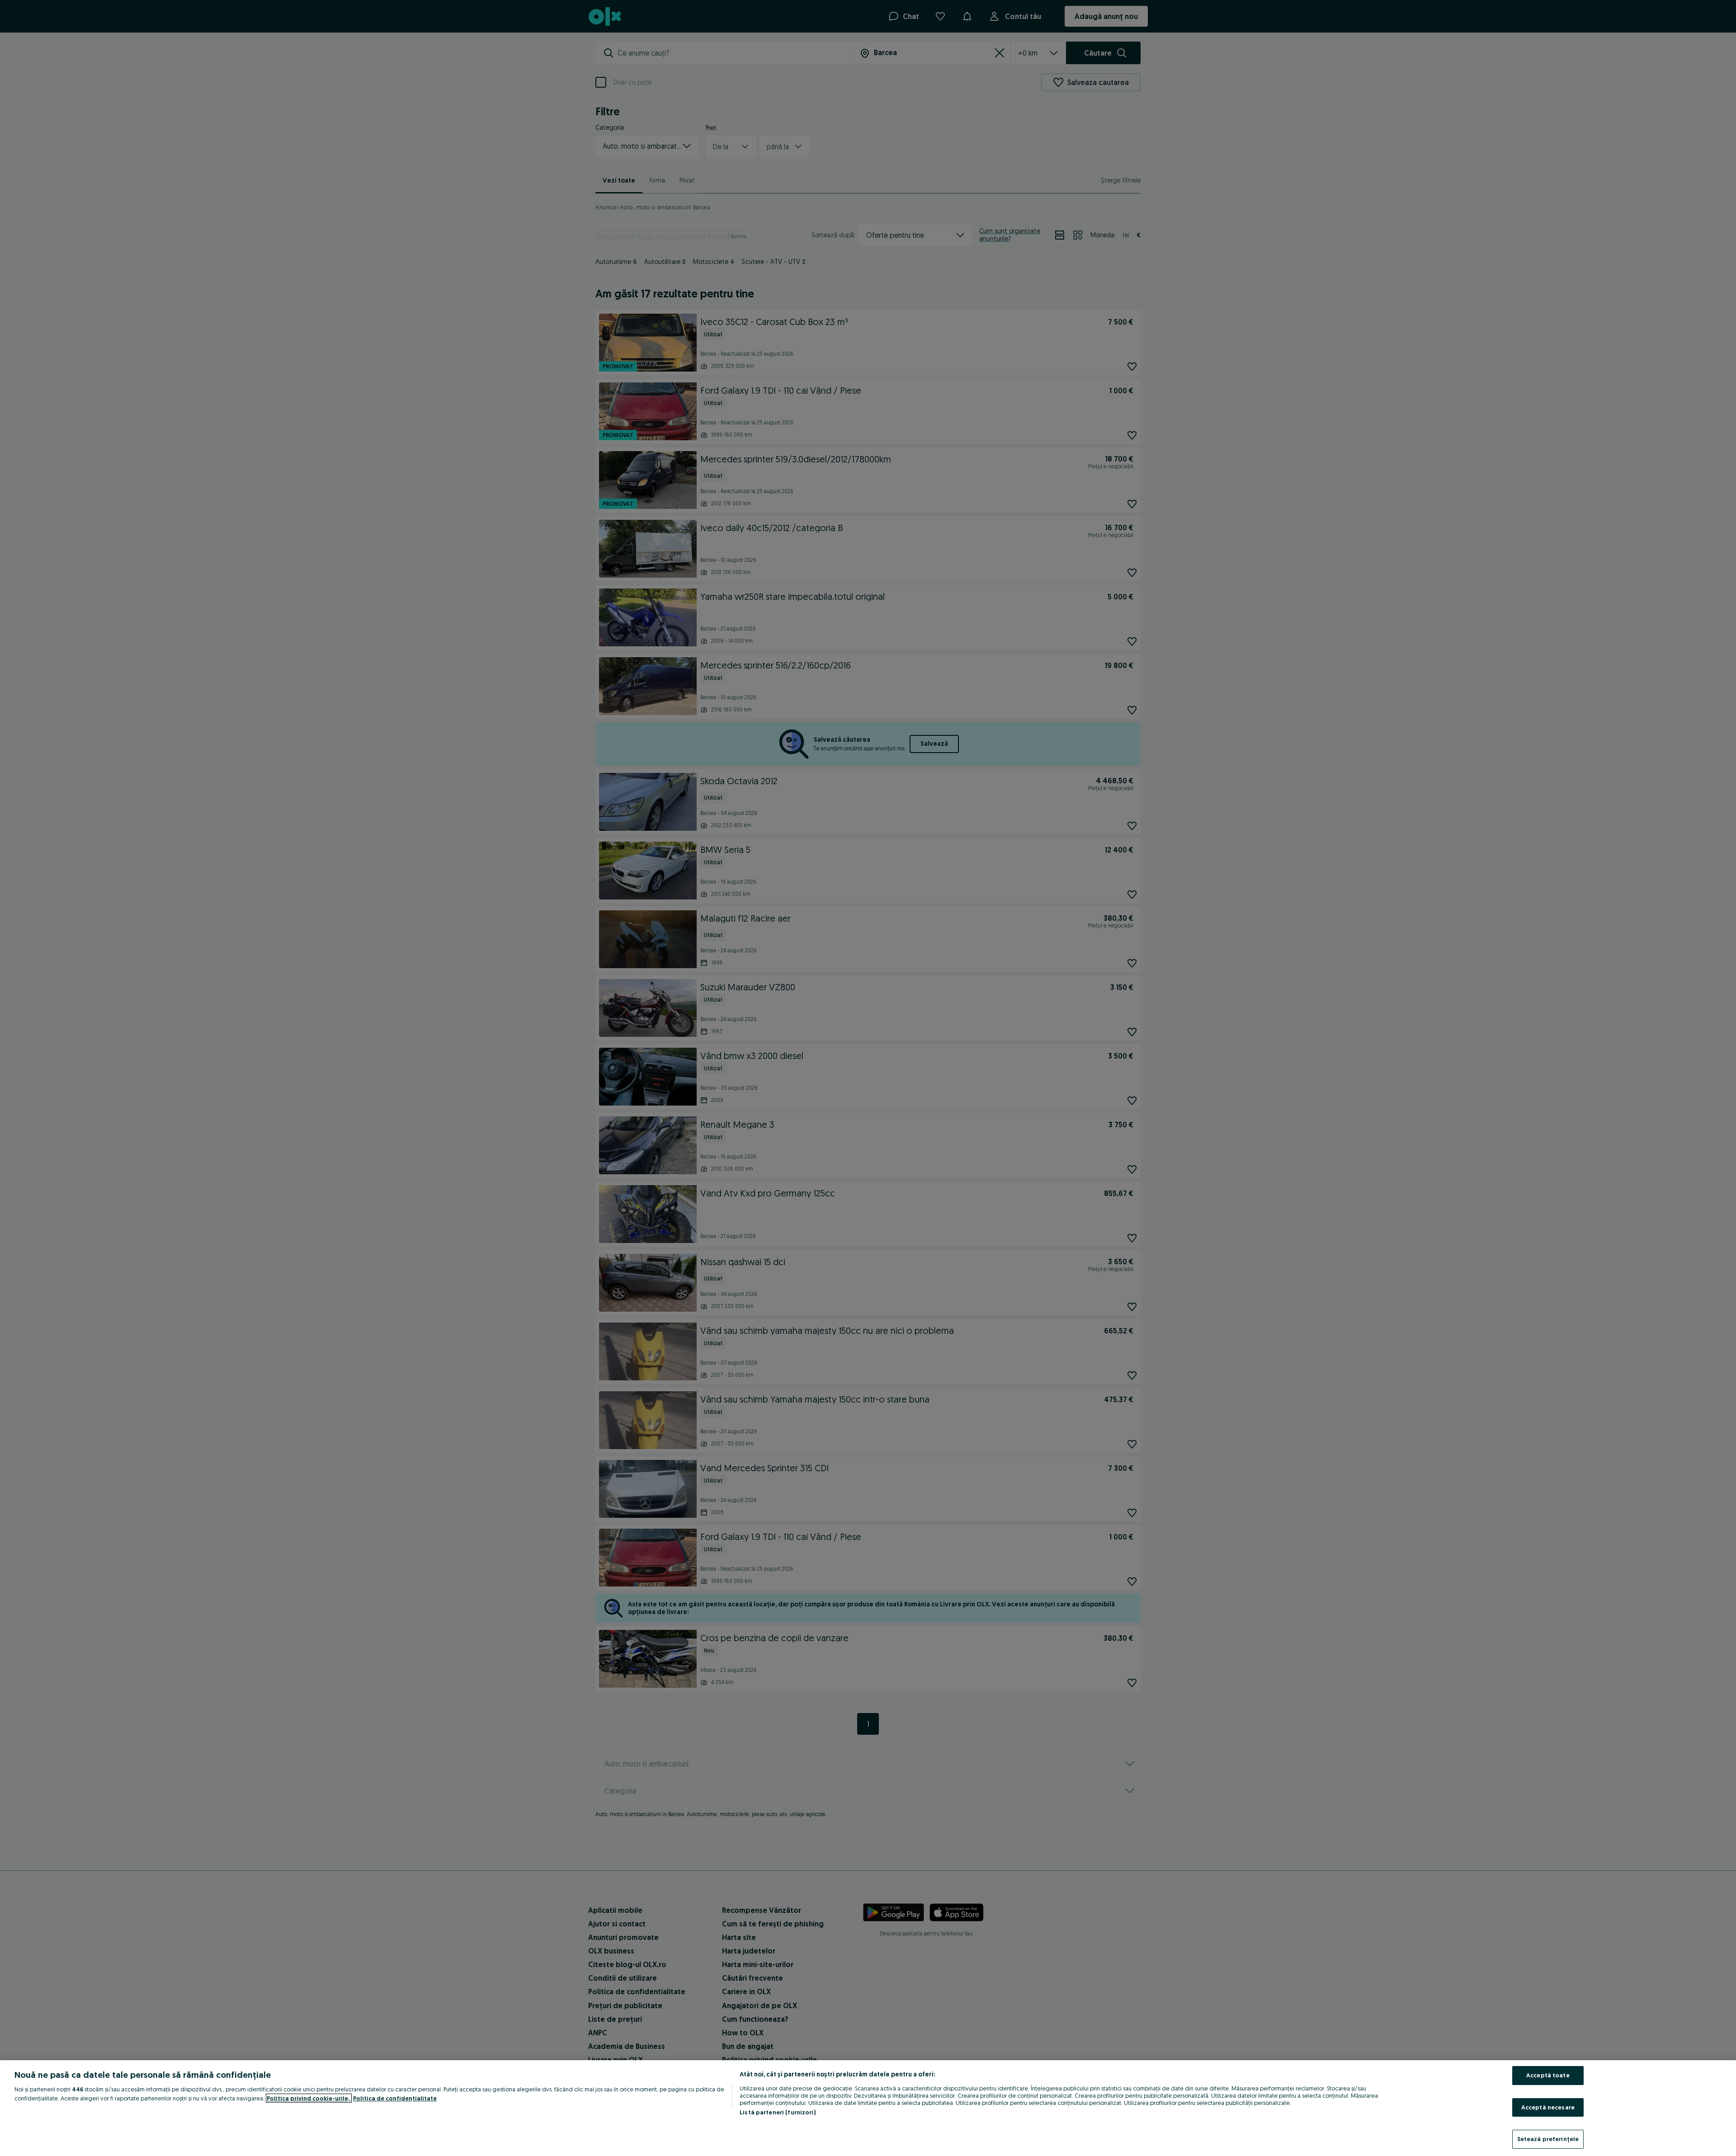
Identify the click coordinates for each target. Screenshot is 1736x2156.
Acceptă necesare (1548, 2107)
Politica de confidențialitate (395, 2098)
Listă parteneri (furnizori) (778, 2112)
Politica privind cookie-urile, (309, 2098)
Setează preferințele (1548, 2139)
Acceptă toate (1548, 2075)
